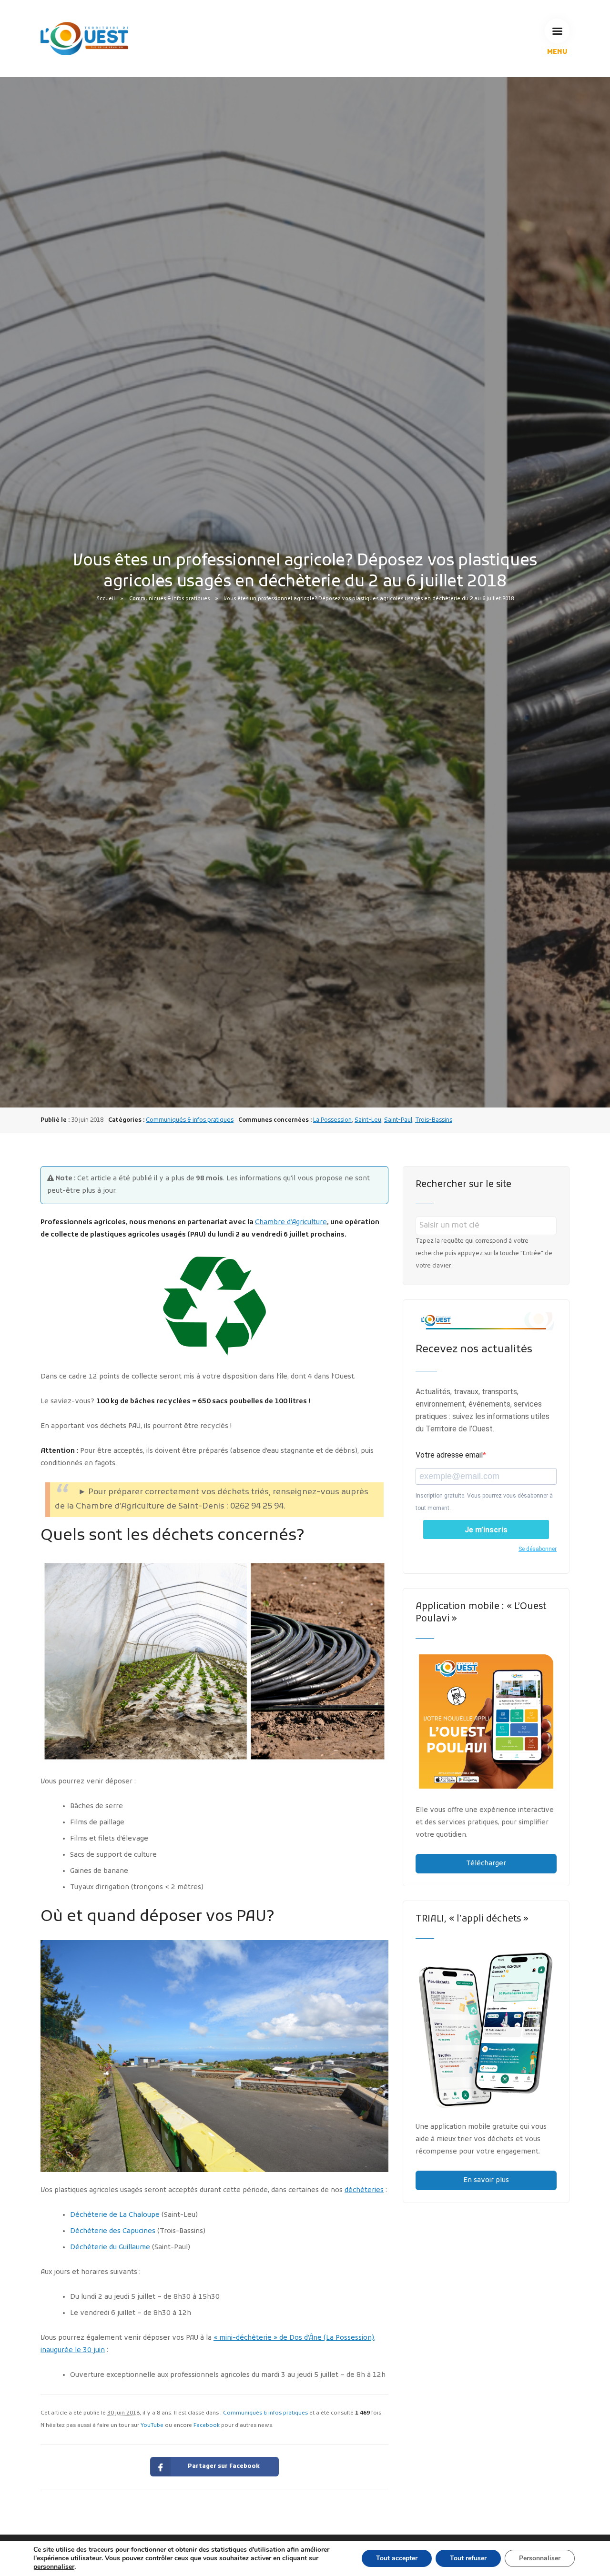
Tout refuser (468, 2558)
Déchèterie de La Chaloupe (115, 2215)
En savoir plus (486, 2180)
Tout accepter (397, 2558)
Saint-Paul (398, 1120)
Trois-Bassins (434, 1120)
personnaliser (54, 2567)
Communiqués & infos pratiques (169, 599)
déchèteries (364, 2190)
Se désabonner (538, 1549)
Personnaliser (540, 2558)
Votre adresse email (449, 1455)
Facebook (207, 2425)
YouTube (152, 2425)
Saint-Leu (368, 1120)
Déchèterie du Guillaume (110, 2248)
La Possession (332, 1120)
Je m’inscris (486, 1530)
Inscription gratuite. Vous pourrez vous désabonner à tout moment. (484, 1502)
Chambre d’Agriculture (291, 1223)
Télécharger (486, 1864)
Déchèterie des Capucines (113, 2231)
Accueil (106, 599)
